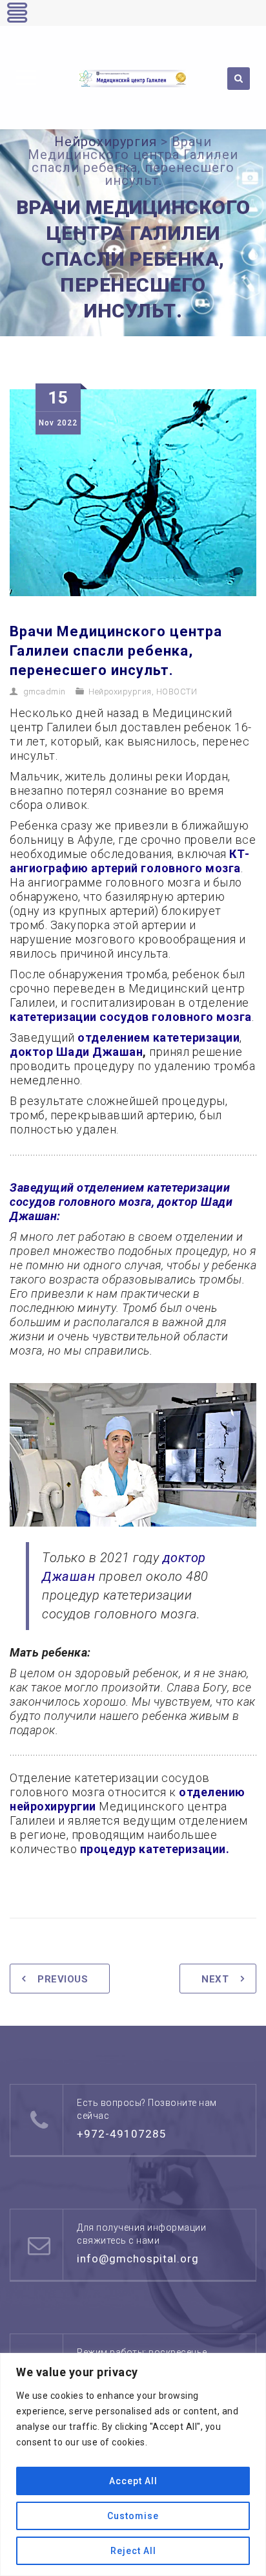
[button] (26, 78)
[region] (133, 2464)
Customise (133, 2516)
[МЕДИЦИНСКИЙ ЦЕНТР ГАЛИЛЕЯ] (133, 78)
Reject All (133, 2551)
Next (215, 1979)
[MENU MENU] (24, 76)
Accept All (133, 2481)
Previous (63, 1979)
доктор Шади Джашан (76, 1052)
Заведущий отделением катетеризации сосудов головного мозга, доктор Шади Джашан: (121, 1202)
